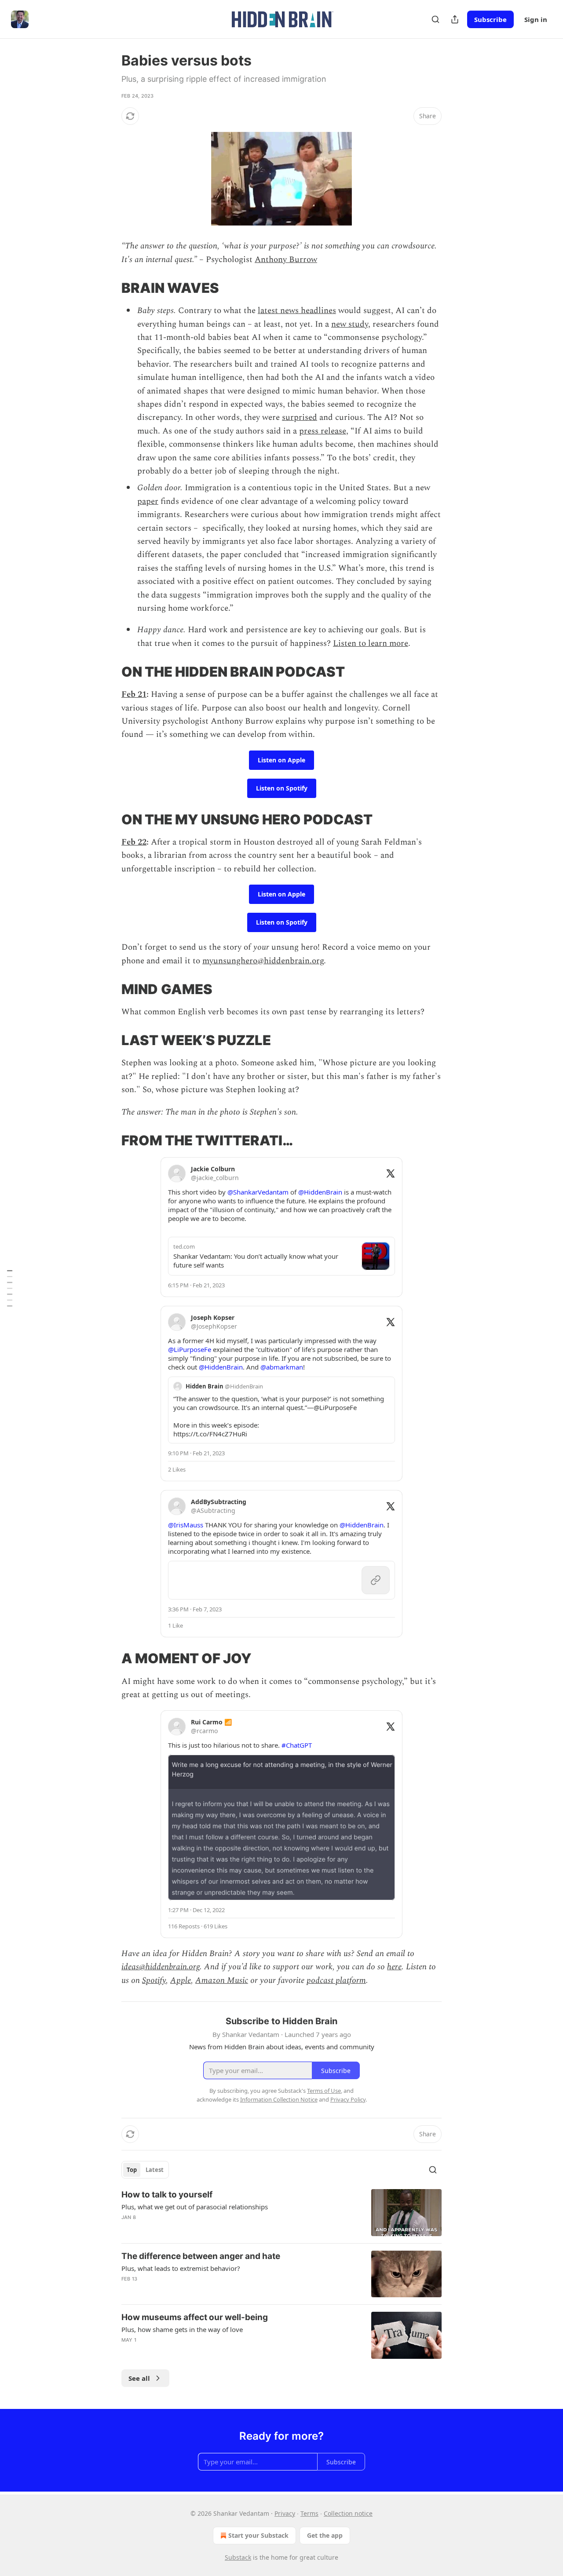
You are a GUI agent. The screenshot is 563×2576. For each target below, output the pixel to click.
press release (323, 431)
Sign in (536, 19)
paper (148, 501)
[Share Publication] (455, 19)
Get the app (325, 2535)
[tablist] (145, 2170)
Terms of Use (324, 2091)
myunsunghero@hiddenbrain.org (263, 961)
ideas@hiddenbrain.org (161, 1967)
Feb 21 (134, 694)
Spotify (154, 1980)
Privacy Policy (348, 2099)
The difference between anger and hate (201, 2256)
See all (139, 2378)
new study (350, 324)
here (394, 1967)
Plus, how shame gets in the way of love (182, 2329)
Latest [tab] (155, 2170)
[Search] (435, 19)
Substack (238, 2557)
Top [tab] (132, 2170)
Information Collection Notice (279, 2099)
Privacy (285, 2513)
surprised (300, 417)
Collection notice (348, 2513)
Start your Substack (258, 2535)
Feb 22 (134, 842)
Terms (309, 2513)
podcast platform (336, 1980)
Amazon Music (222, 1980)
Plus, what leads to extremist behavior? (181, 2268)
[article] (281, 2213)
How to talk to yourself (167, 2195)
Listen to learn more (371, 643)
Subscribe (490, 19)
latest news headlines (297, 311)
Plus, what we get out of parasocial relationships (195, 2207)
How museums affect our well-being (195, 2317)
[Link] (109, 288)
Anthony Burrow (286, 260)
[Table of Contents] (10, 1288)
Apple (181, 1980)
